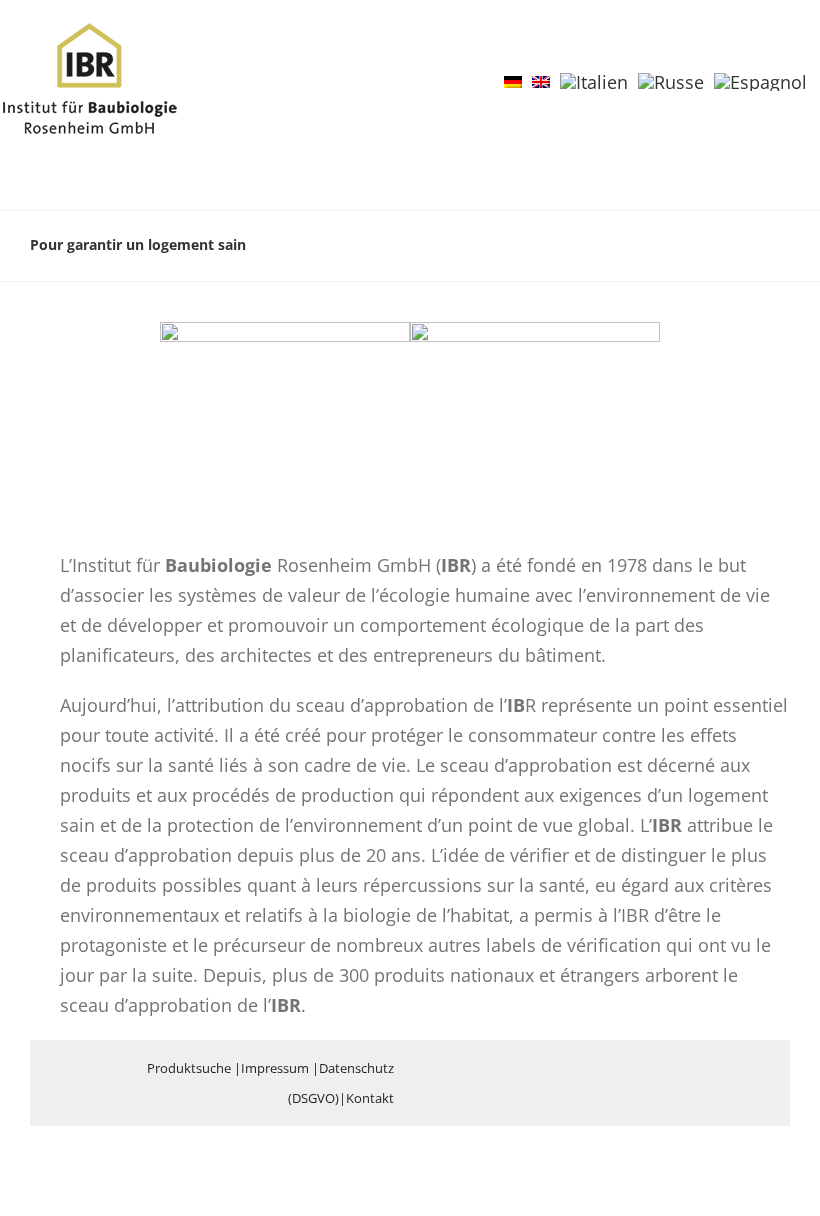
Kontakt (370, 1098)
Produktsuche (189, 1068)
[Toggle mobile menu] (782, 53)
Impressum (275, 1068)
